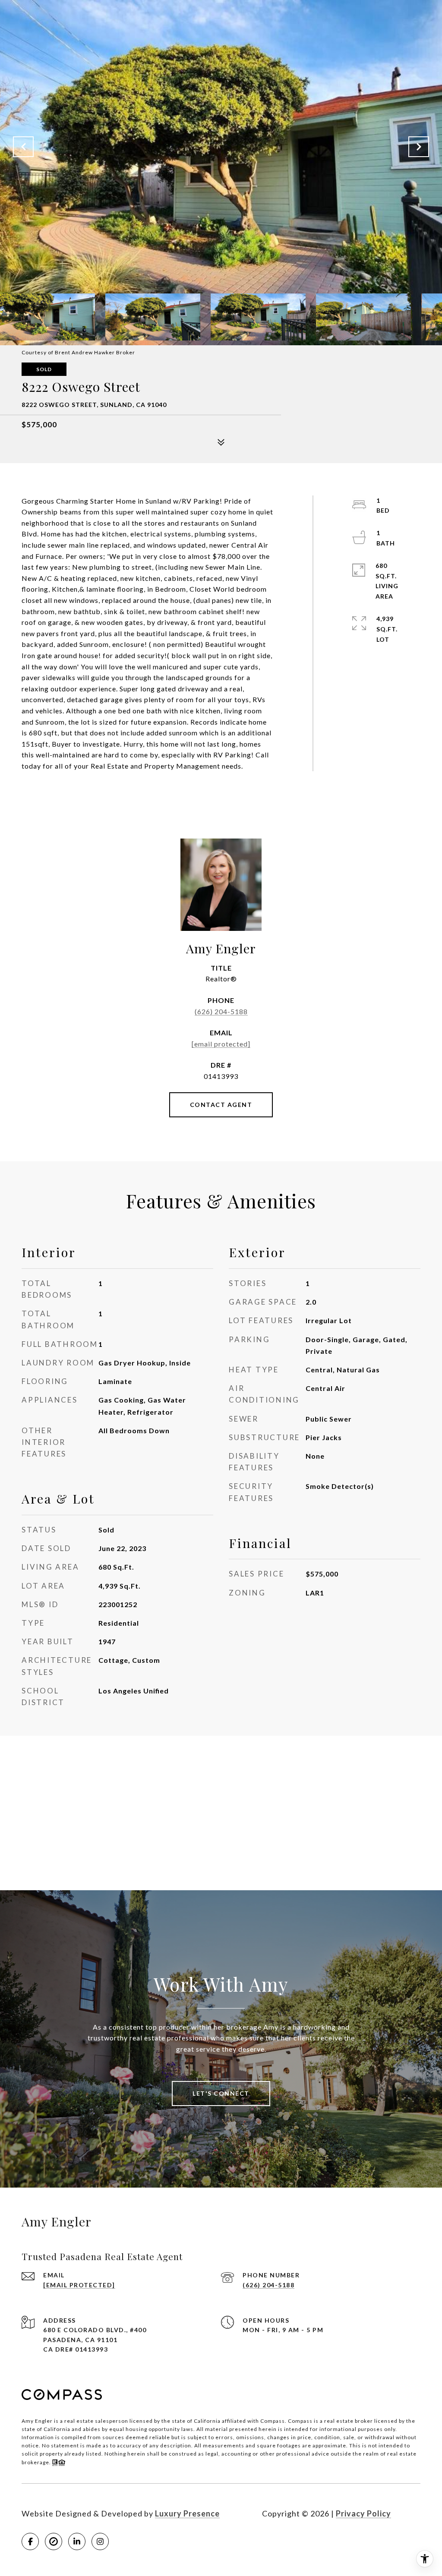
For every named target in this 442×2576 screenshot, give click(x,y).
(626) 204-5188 (221, 1011)
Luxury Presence (187, 2513)
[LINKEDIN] (77, 2541)
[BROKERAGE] (54, 2541)
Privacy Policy (363, 2513)
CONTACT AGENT (221, 1105)
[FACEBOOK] (30, 2541)
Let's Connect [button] (221, 2093)
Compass (300, 2421)
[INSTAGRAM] (100, 2541)
